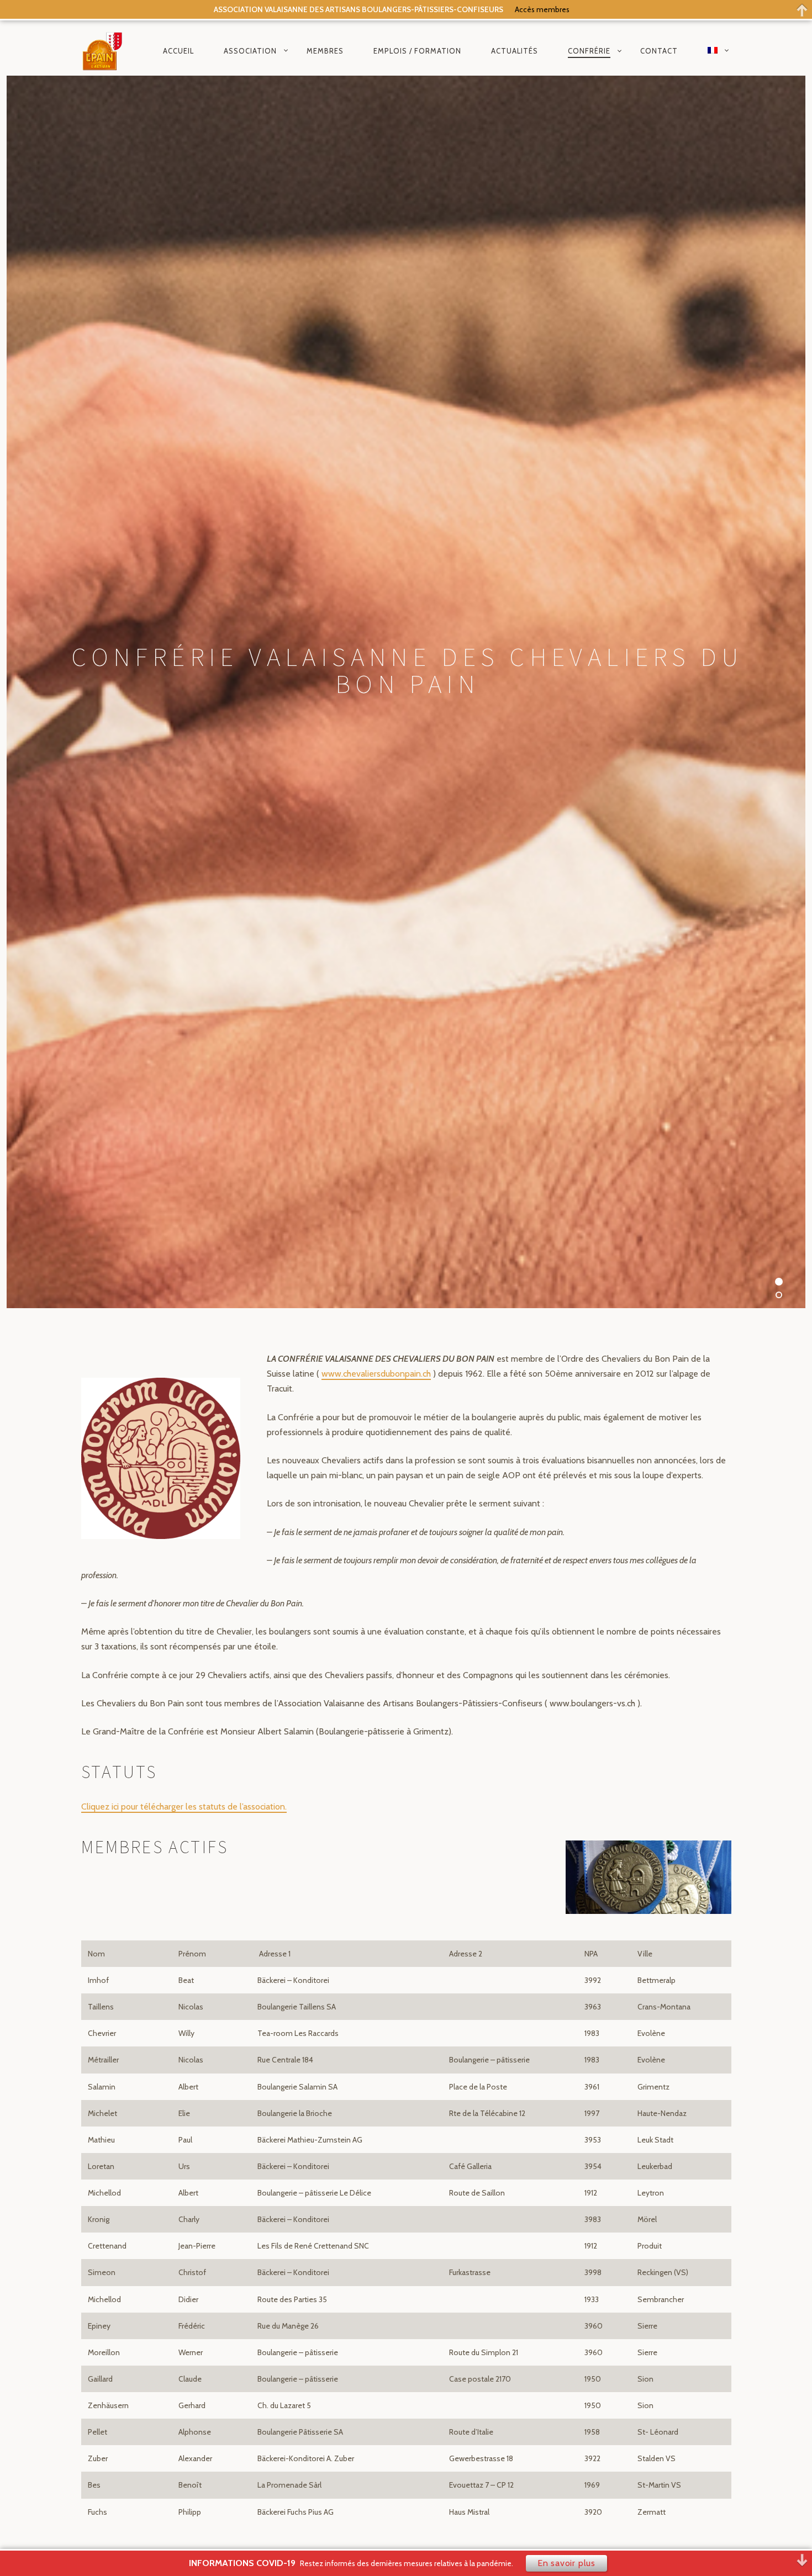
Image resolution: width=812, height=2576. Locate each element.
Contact (659, 50)
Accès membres (542, 9)
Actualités (515, 50)
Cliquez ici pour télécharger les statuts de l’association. (184, 1807)
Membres (325, 50)
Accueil (178, 50)
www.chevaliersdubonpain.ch (376, 1374)
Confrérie (589, 50)
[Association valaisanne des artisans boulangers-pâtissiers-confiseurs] (103, 51)
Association (250, 50)
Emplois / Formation (417, 50)
